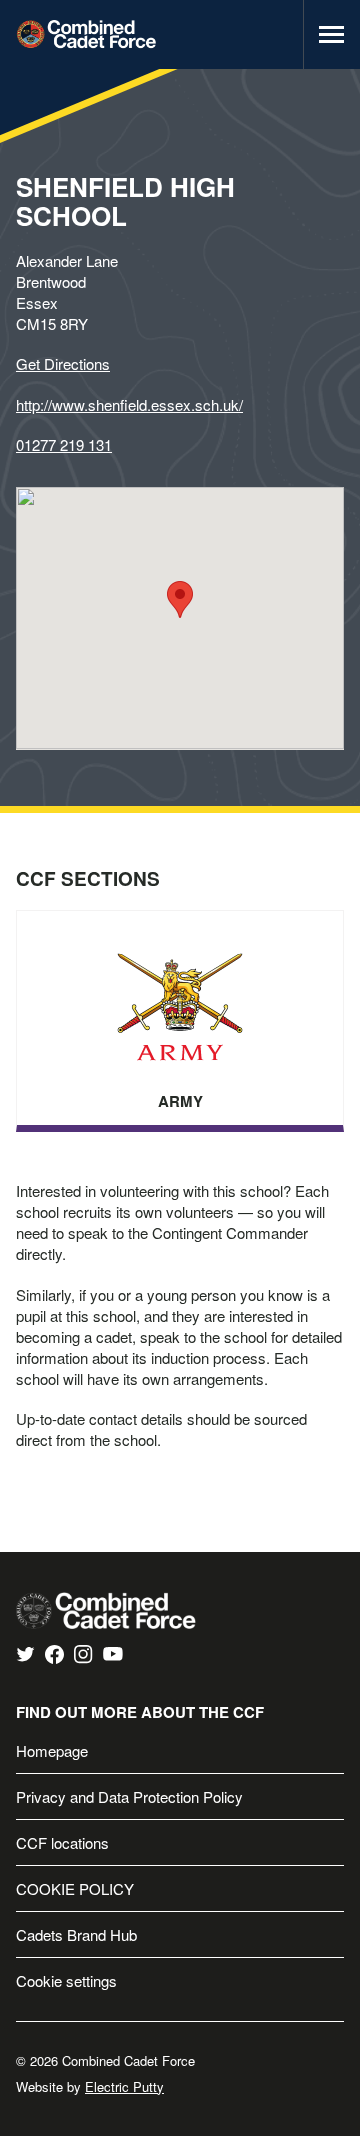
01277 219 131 (64, 444)
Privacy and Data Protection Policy (129, 1796)
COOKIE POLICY (75, 1888)
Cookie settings (66, 1980)
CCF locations (62, 1842)
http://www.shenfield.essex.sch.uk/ (129, 404)
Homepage (52, 1750)
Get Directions (63, 363)
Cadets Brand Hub (76, 1934)
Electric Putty (124, 2086)
